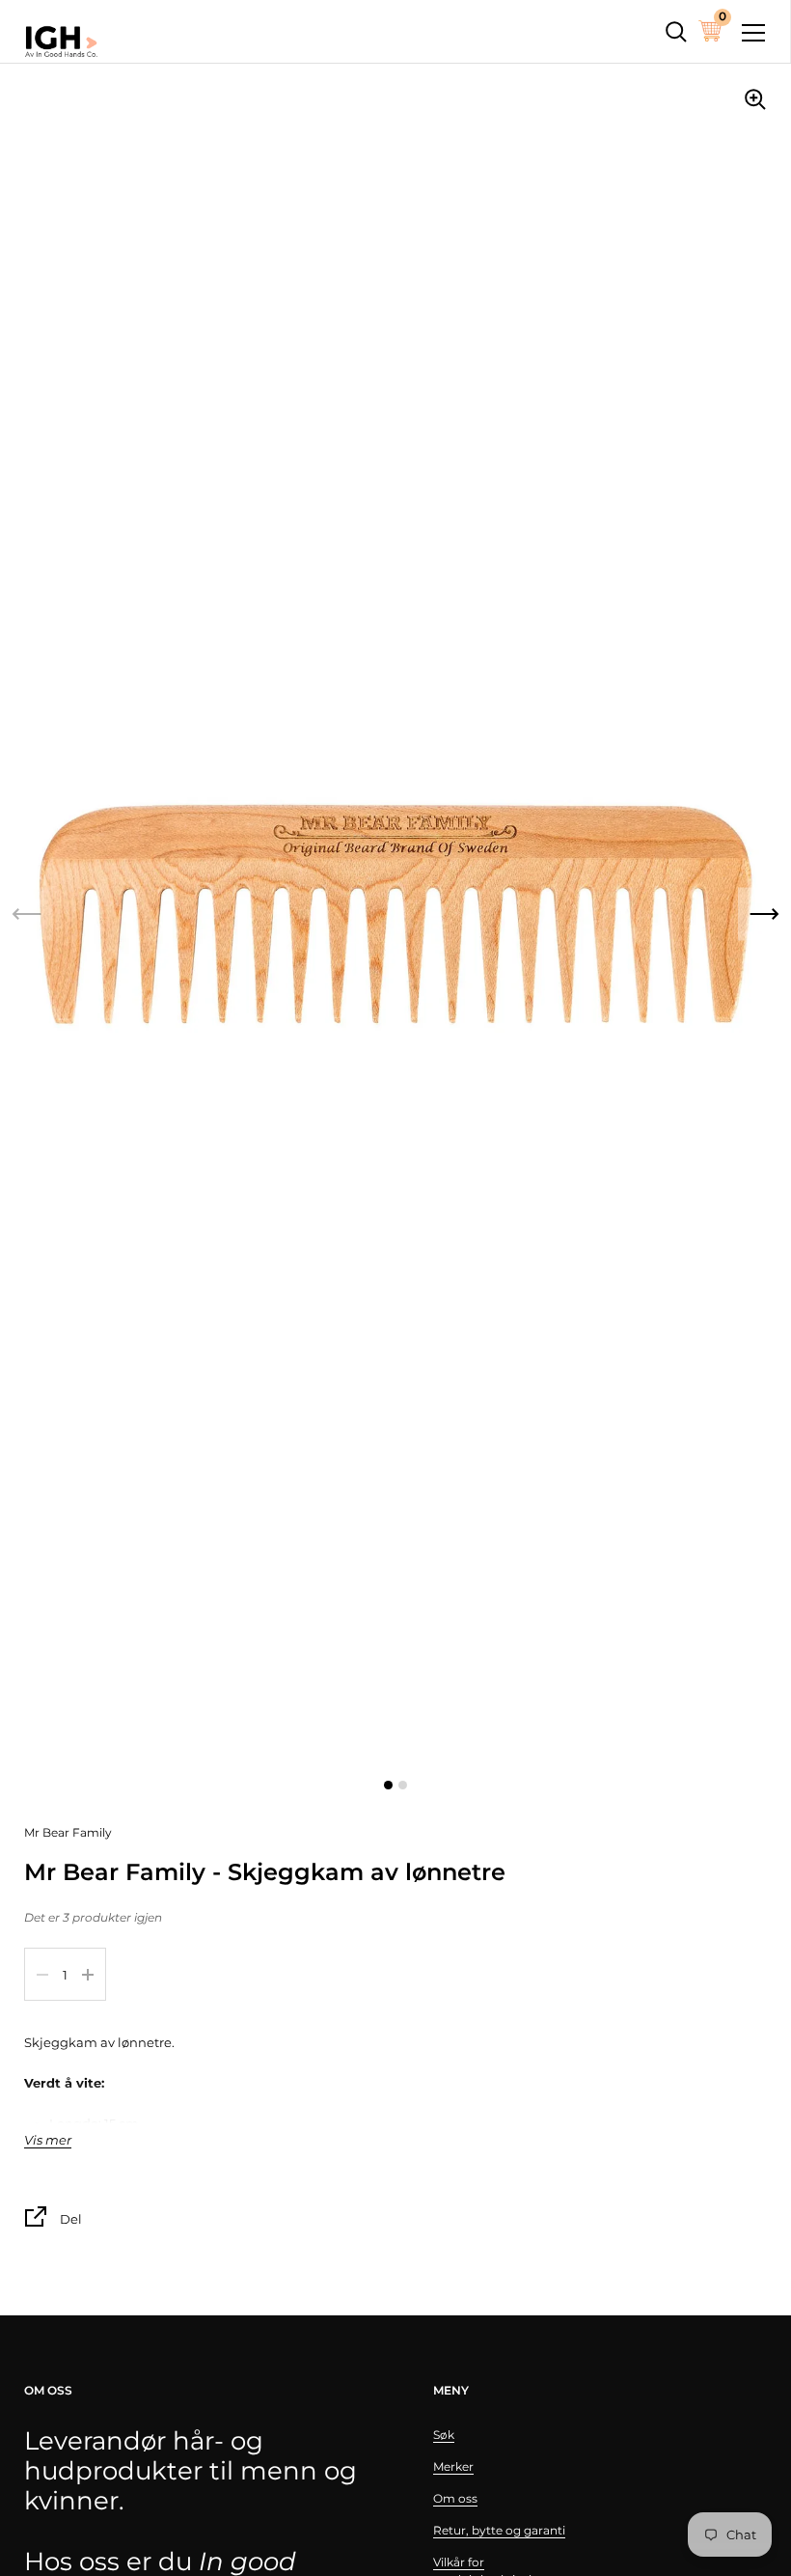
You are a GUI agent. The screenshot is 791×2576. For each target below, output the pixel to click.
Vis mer (48, 2140)
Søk (444, 2435)
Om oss (455, 2498)
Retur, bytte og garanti (499, 2530)
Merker (453, 2466)
